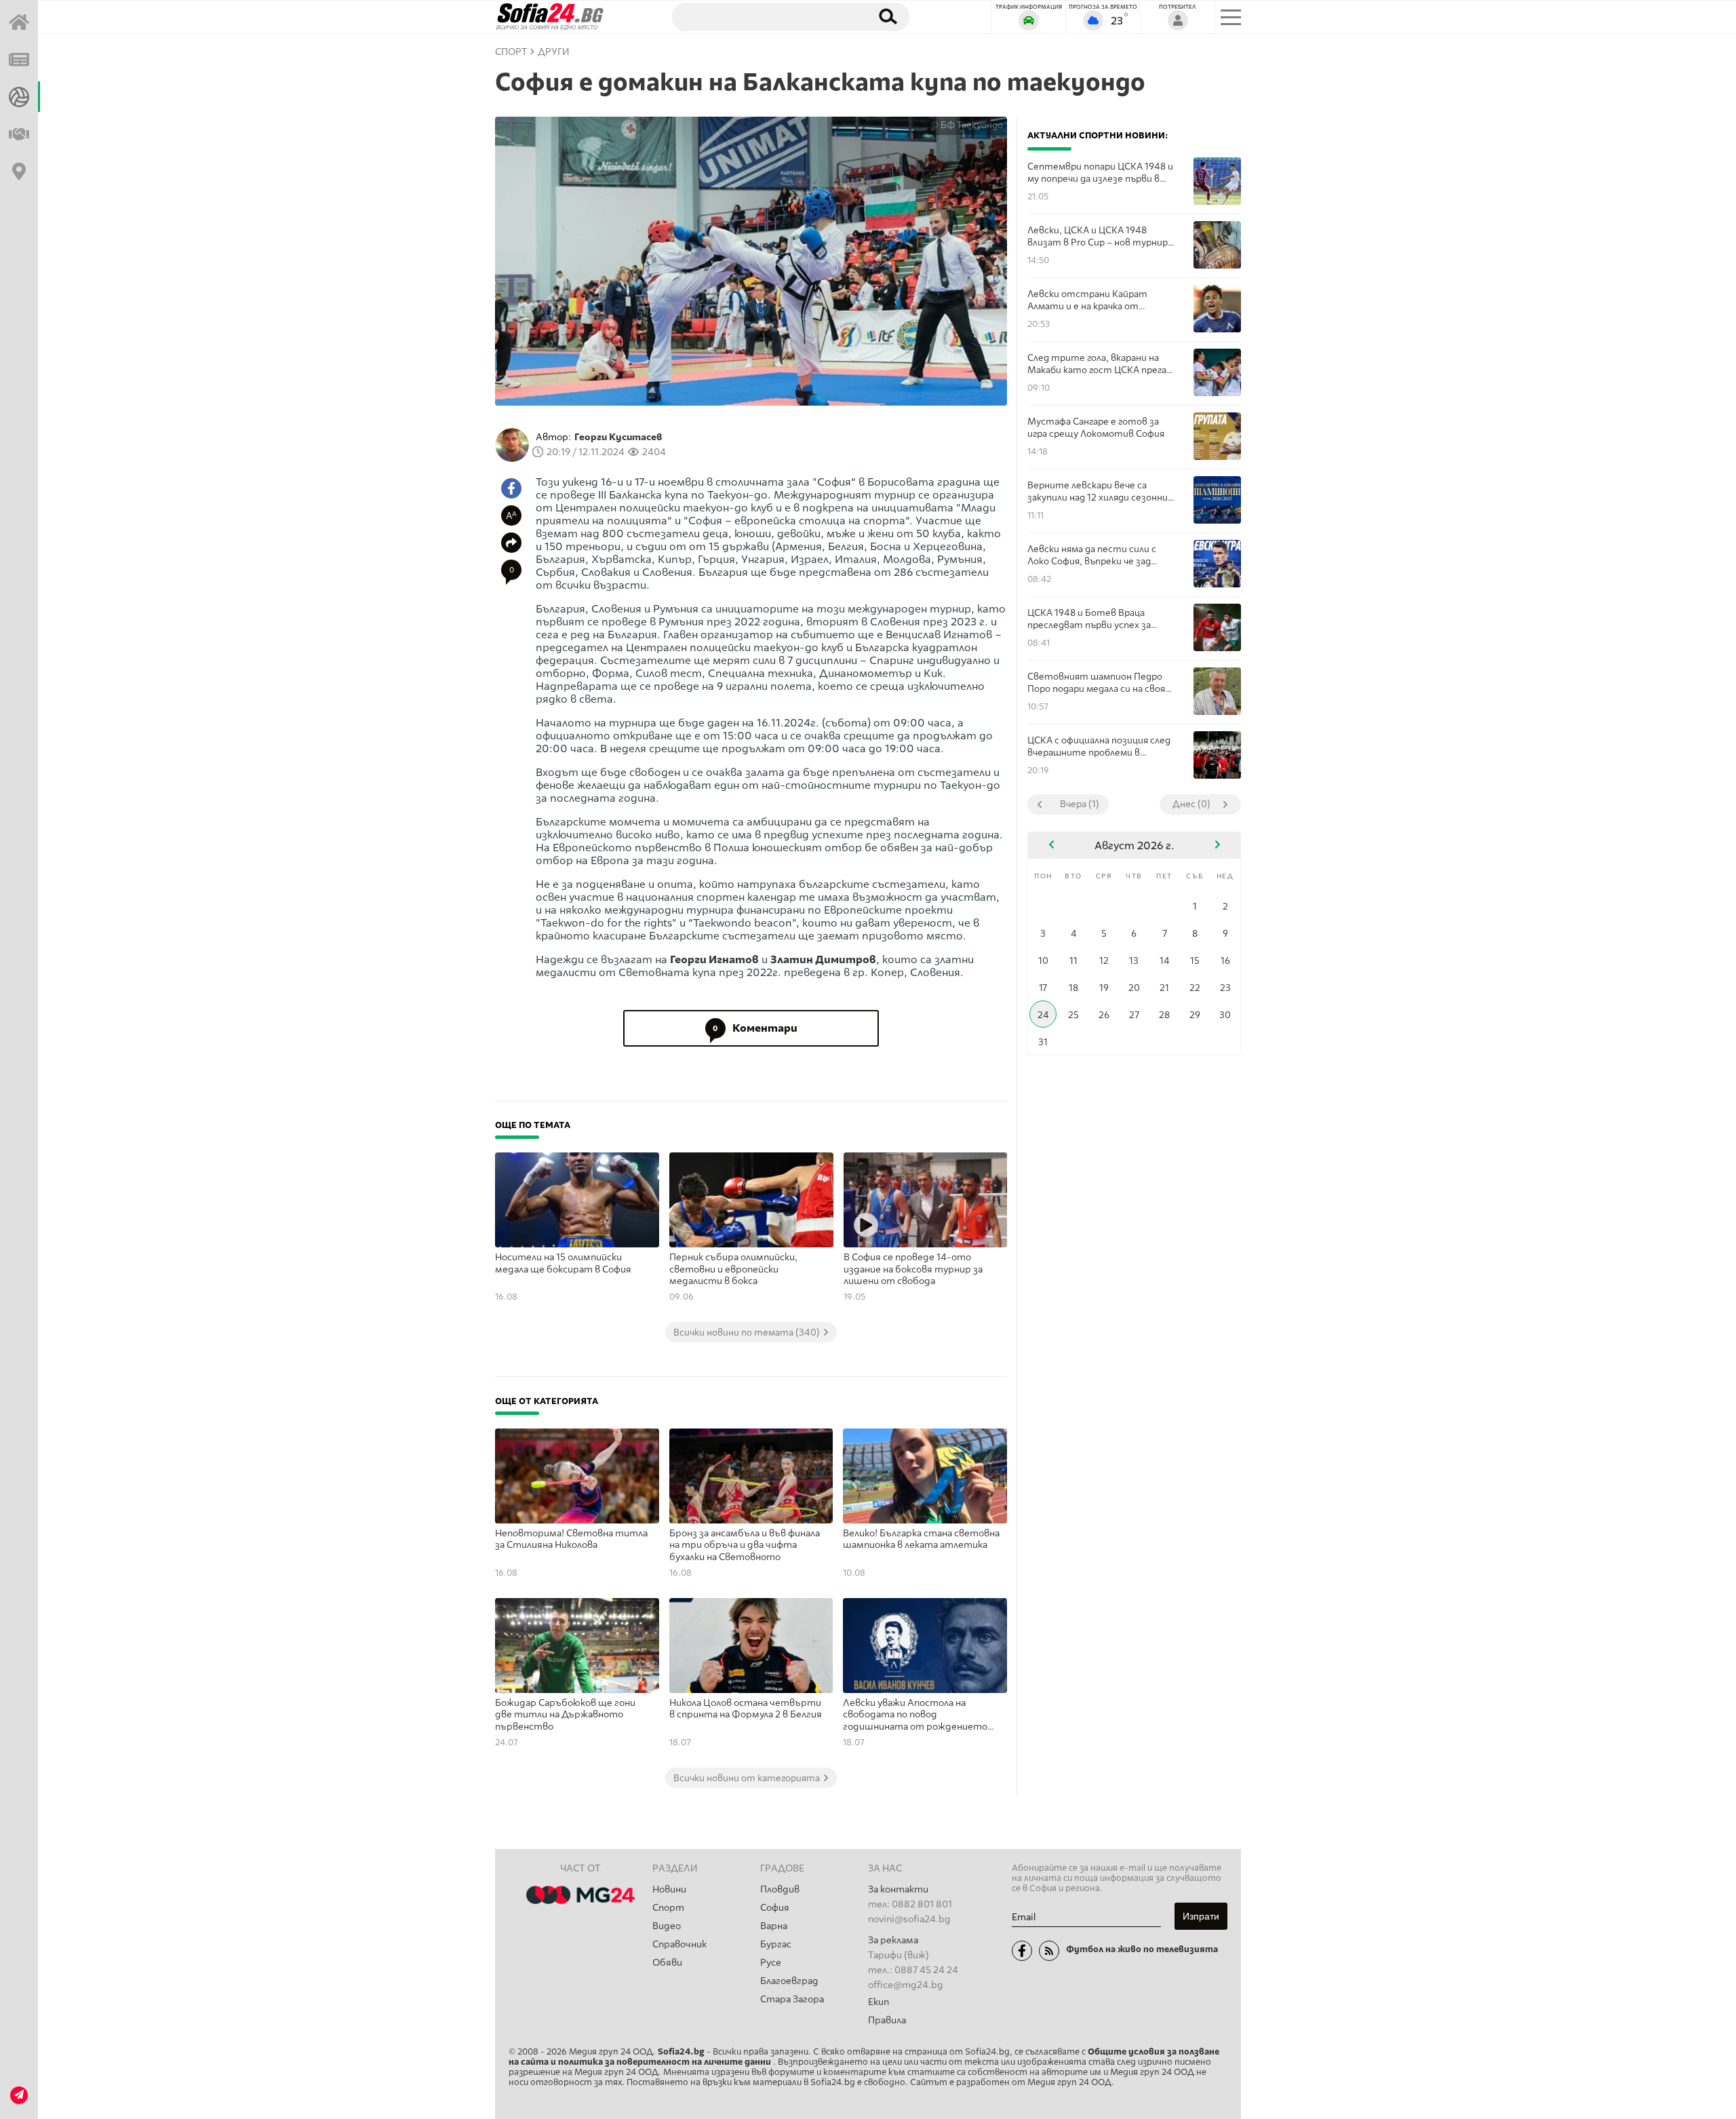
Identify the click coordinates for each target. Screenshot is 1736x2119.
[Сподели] (511, 543)
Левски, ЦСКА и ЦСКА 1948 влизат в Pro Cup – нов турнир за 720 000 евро (1098, 236)
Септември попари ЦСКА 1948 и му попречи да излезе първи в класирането (1100, 173)
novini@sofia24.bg (909, 1919)
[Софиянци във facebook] (1022, 1951)
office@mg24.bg (906, 1985)
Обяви (667, 1963)
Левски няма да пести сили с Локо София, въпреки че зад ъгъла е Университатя (1092, 555)
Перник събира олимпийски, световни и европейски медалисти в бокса (733, 1269)
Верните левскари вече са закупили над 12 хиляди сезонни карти (1098, 491)
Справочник (679, 1944)
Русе (771, 1963)
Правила (887, 2020)
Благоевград (789, 1981)
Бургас (776, 1944)
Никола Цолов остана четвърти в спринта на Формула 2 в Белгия (746, 1709)
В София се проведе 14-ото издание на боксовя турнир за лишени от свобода (913, 1269)
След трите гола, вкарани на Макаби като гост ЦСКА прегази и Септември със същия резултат (1102, 364)
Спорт (668, 1908)
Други (554, 52)
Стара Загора (792, 1999)
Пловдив (780, 1889)
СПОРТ (511, 52)
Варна (774, 1926)
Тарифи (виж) (899, 1955)
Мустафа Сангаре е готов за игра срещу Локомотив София (1096, 427)
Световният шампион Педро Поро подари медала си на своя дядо (1096, 683)
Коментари (755, 1028)
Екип (879, 2002)
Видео (667, 1926)
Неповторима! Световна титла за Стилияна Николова (571, 1539)
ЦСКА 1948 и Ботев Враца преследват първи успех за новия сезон (1089, 619)
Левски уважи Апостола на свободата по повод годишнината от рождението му (915, 1715)
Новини (669, 1889)
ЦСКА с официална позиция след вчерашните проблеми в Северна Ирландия (1099, 746)
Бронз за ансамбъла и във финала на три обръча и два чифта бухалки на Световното (745, 1545)
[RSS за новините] (1049, 1951)
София (775, 1908)
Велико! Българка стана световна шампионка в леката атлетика (921, 1539)
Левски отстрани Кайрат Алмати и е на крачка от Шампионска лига (1087, 300)
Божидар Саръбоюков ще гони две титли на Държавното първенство (565, 1715)
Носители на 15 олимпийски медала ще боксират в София (563, 1263)
